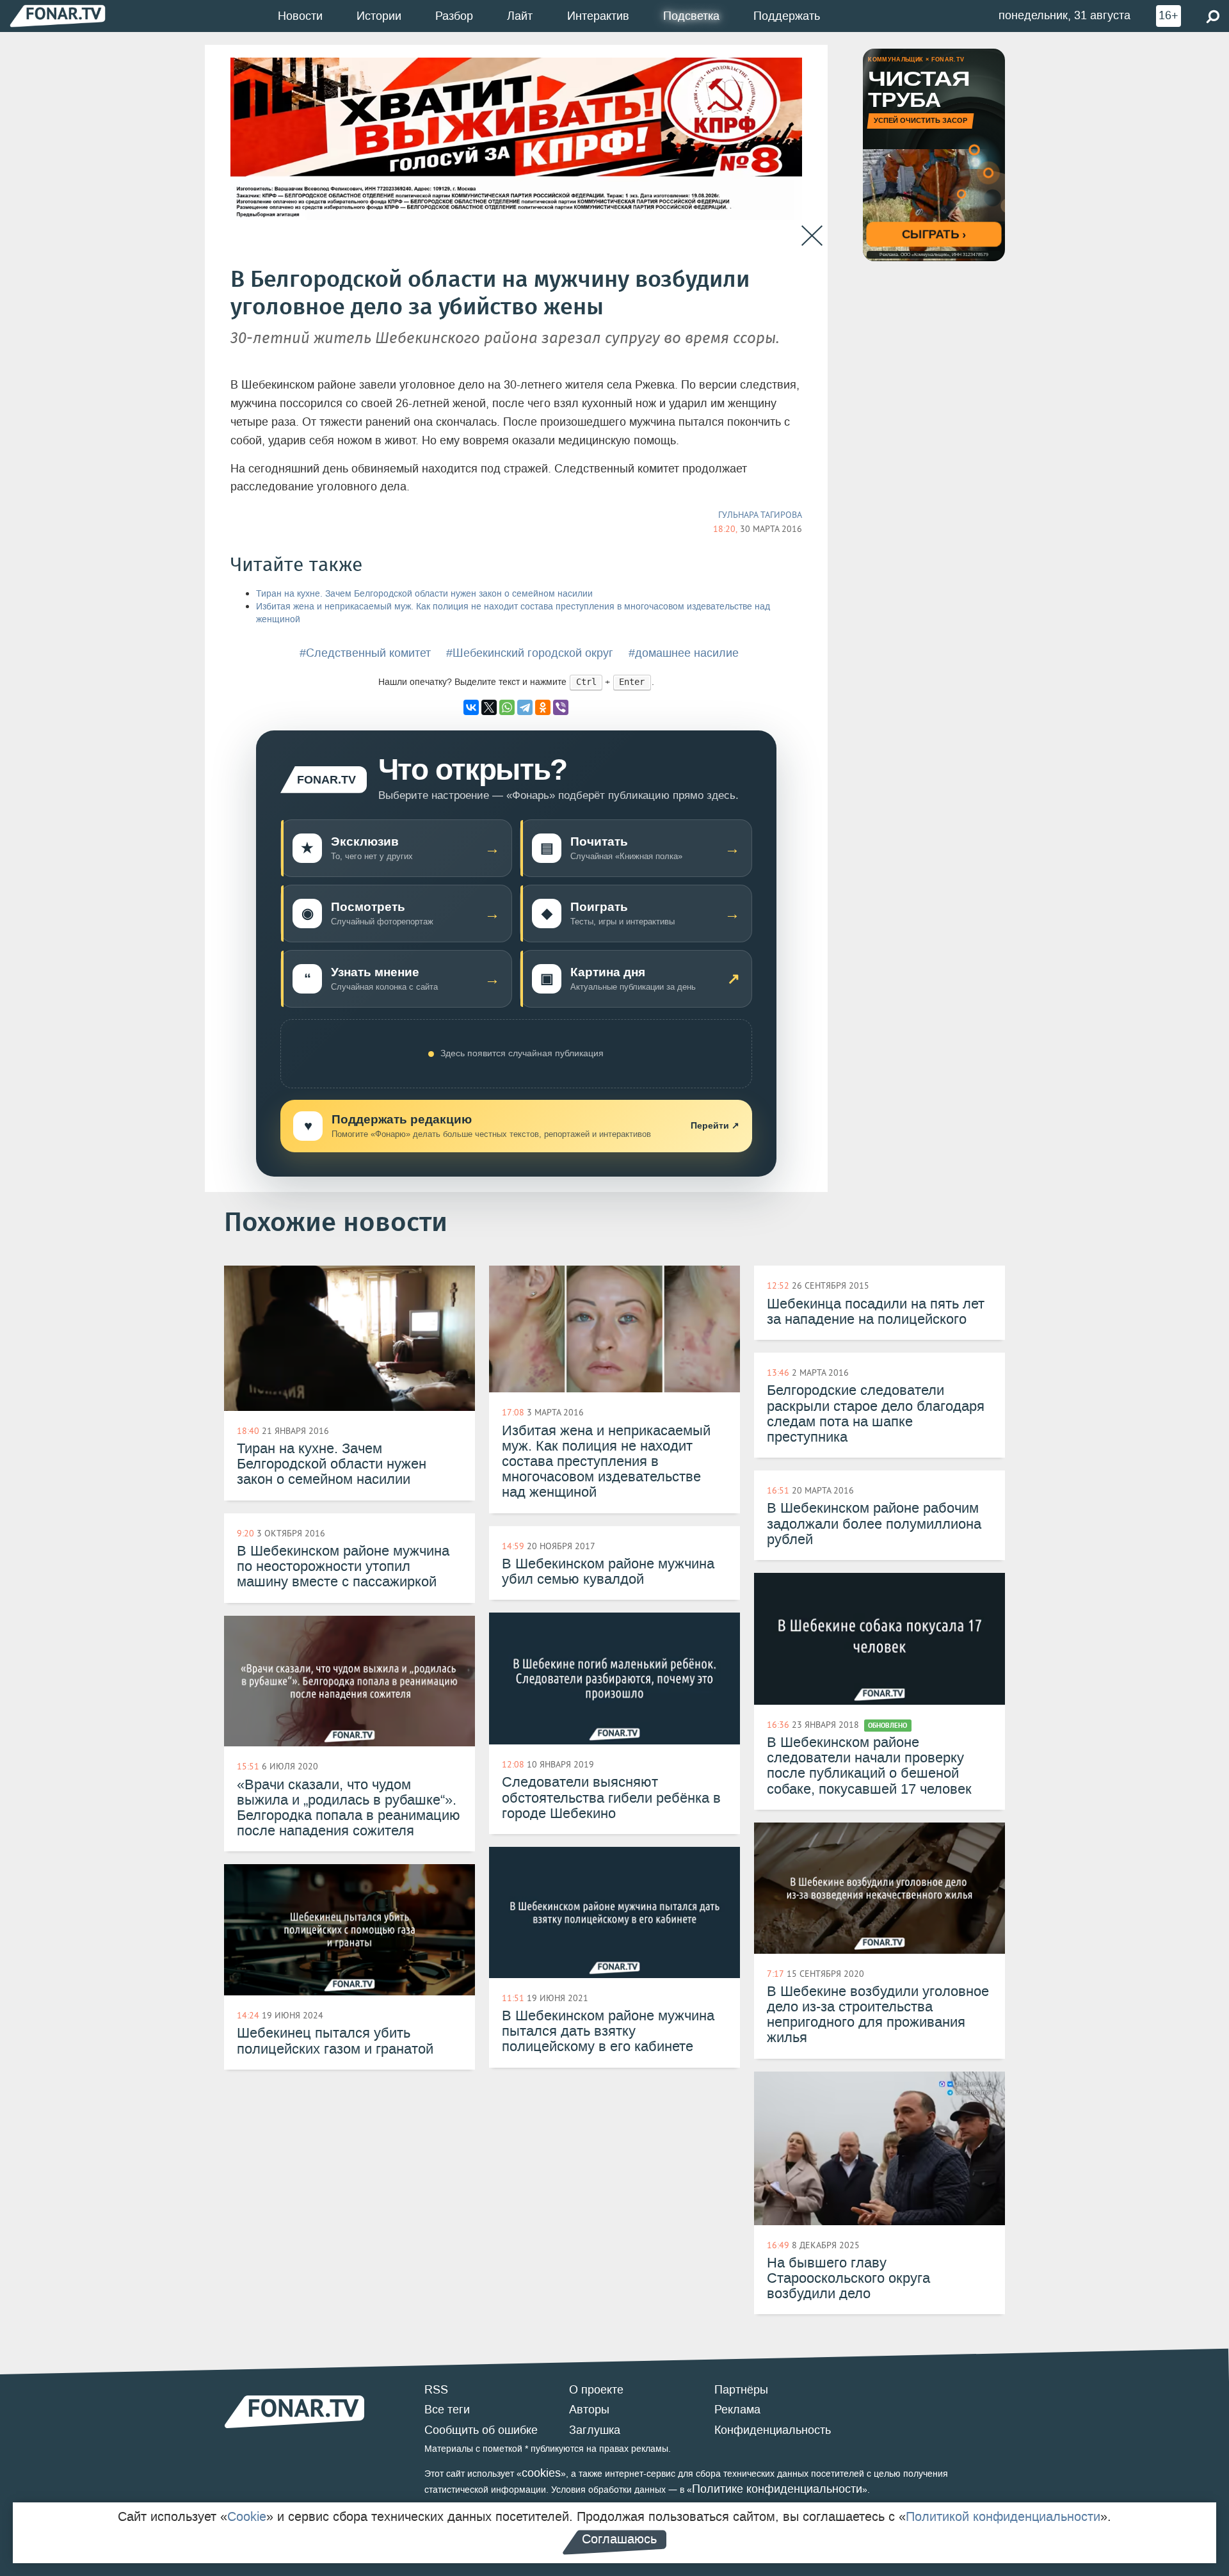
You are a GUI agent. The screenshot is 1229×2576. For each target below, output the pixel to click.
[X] (489, 707)
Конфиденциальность (773, 2430)
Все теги (447, 2410)
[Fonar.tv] (58, 16)
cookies (541, 2473)
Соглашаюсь (619, 2539)
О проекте (596, 2390)
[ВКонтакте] (471, 707)
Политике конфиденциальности (777, 2489)
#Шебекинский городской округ (530, 653)
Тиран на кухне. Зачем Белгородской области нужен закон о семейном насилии (424, 594)
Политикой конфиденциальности (1003, 2516)
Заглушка (595, 2430)
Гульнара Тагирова (760, 515)
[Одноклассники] (543, 707)
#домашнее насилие (684, 653)
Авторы (589, 2410)
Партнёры (741, 2390)
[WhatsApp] (507, 707)
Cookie (247, 2516)
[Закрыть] (812, 236)
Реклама (737, 2410)
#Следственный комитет (365, 653)
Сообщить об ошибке (481, 2430)
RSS (436, 2390)
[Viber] (561, 707)
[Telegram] (525, 707)
